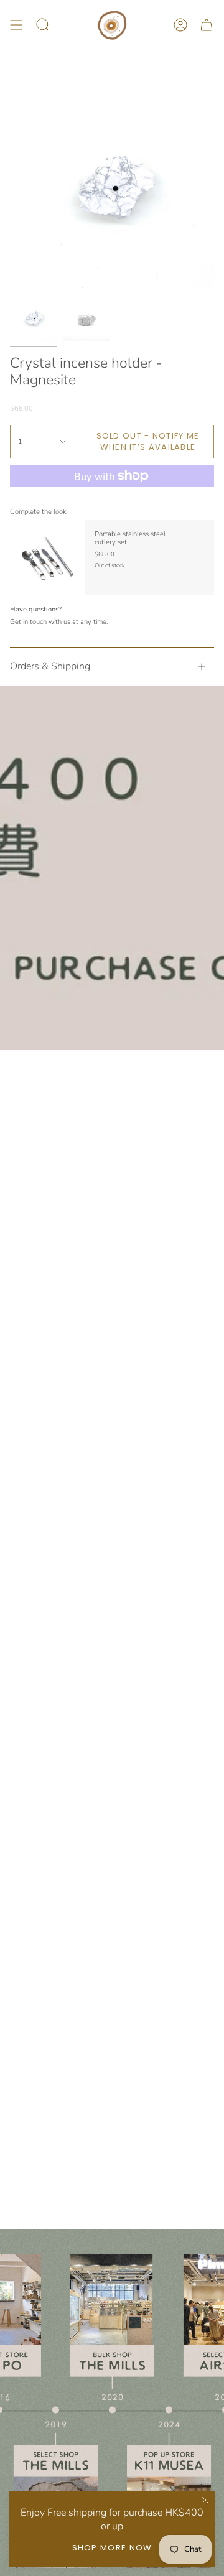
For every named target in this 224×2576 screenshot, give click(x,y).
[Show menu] (16, 25)
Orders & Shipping (50, 666)
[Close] (205, 2500)
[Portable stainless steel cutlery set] (47, 557)
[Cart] (207, 25)
